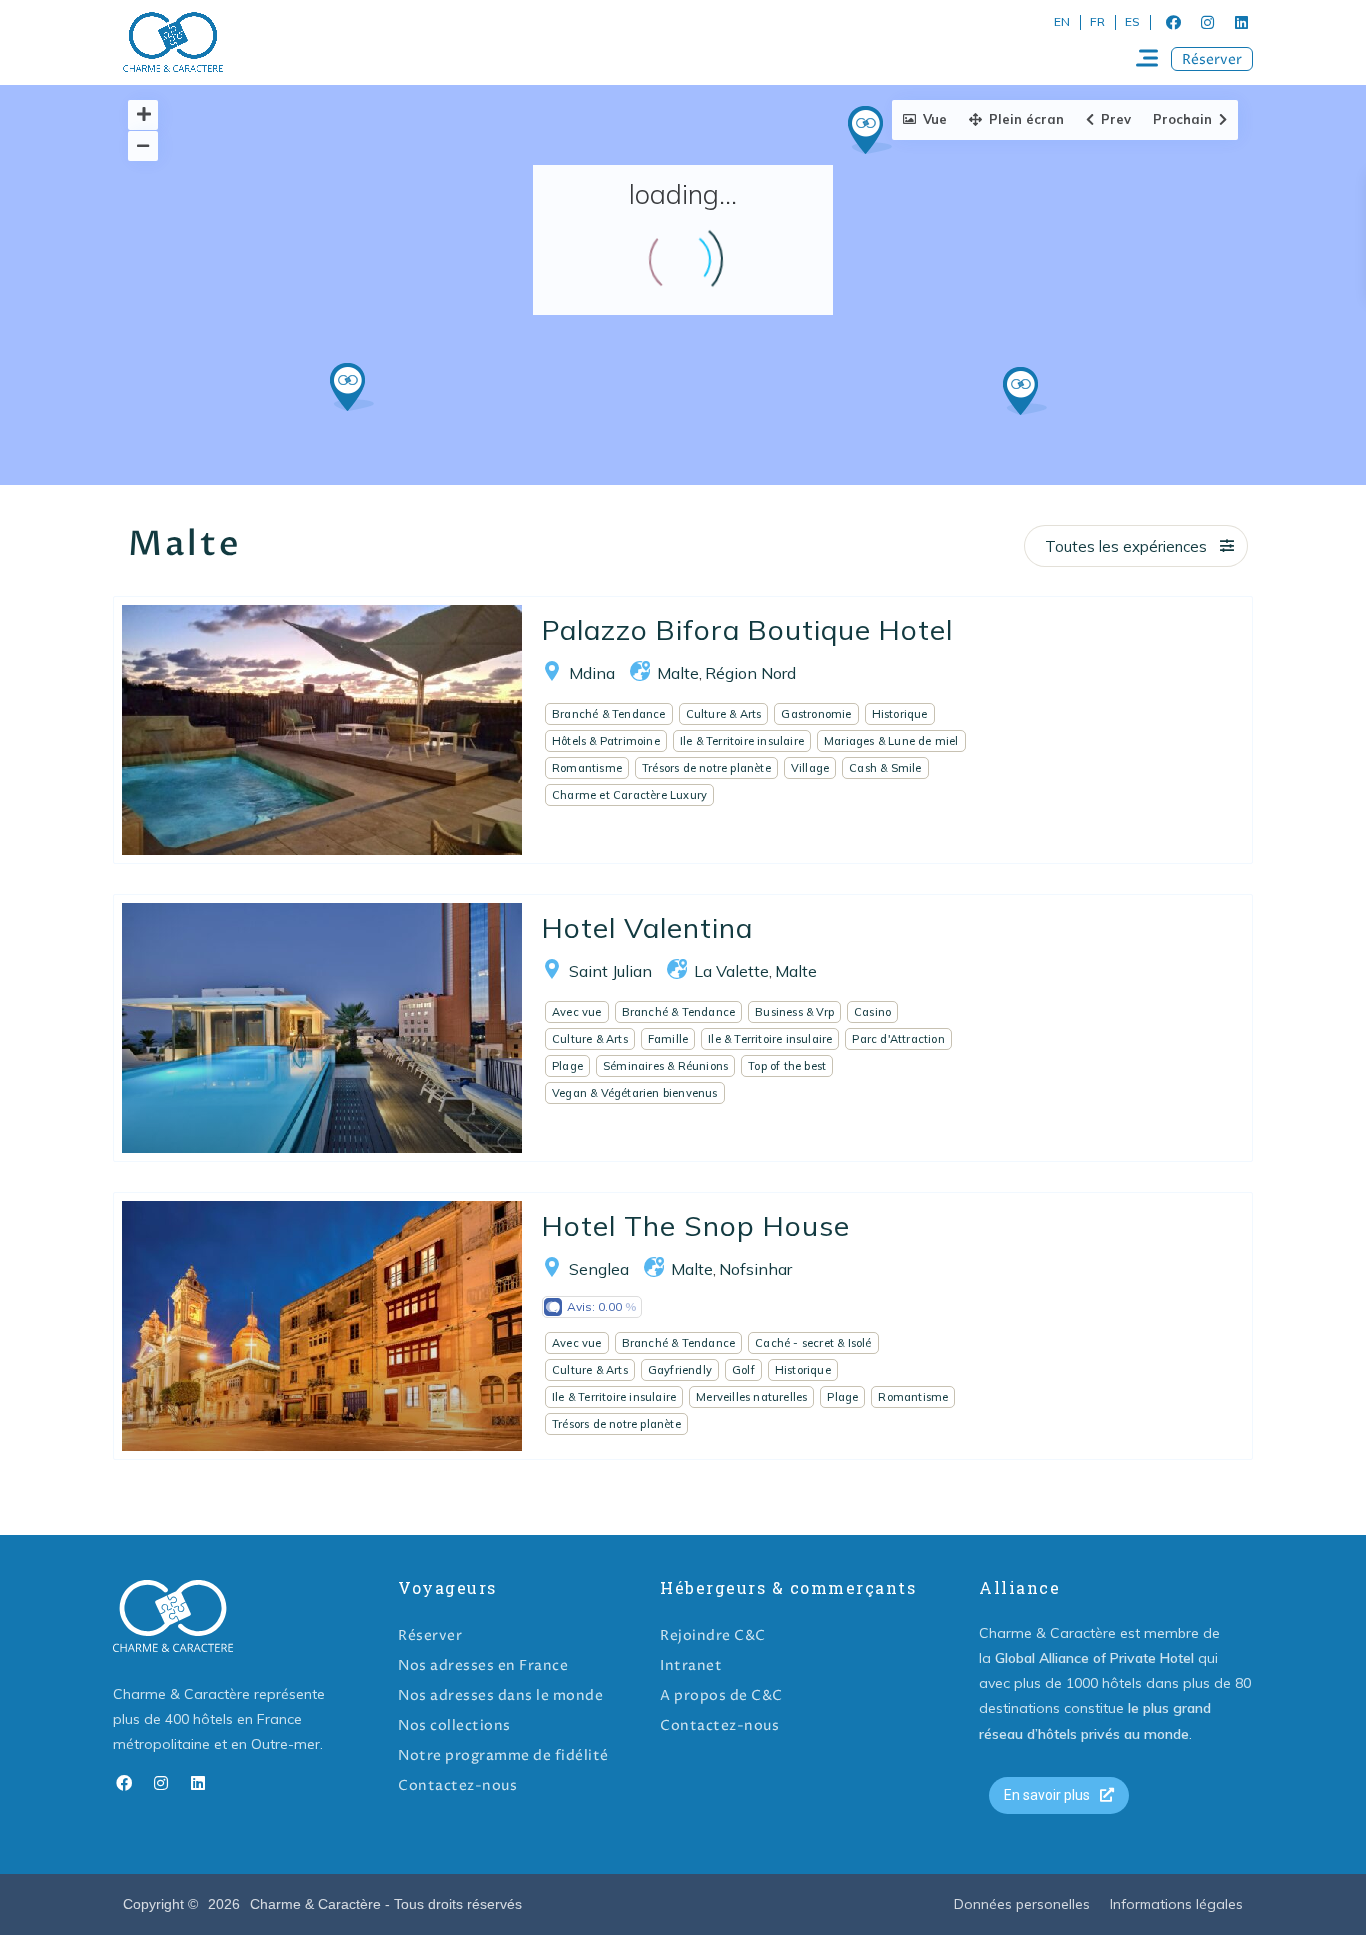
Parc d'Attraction (898, 1039)
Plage (567, 1066)
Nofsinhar (755, 1269)
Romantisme (587, 768)
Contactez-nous (457, 1785)
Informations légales (1176, 1904)
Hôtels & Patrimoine (606, 741)
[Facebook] (1173, 22)
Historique (900, 714)
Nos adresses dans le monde (500, 1695)
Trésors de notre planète (706, 768)
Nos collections (454, 1725)
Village (810, 768)
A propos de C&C (721, 1695)
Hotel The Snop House (696, 1225)
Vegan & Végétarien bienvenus (635, 1093)
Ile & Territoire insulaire (742, 741)
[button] (1212, 59)
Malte (678, 673)
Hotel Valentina (647, 927)
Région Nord (750, 673)
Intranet (691, 1665)
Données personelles (1022, 1904)
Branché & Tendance (609, 714)
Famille (668, 1039)
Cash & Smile (885, 768)
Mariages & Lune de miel (891, 741)
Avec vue (577, 1012)
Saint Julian (610, 971)
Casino (872, 1012)
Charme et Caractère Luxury (629, 795)
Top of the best (787, 1066)
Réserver (430, 1635)
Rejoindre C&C (713, 1635)
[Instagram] (1207, 22)
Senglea (599, 1269)
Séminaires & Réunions (665, 1066)
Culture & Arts (724, 714)
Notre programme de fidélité (503, 1755)
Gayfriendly (680, 1370)
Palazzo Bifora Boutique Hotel (747, 629)
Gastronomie (816, 714)
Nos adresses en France (483, 1665)
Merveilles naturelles (751, 1397)
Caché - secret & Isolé (813, 1343)
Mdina (592, 673)
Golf (743, 1370)
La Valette (731, 971)
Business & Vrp (794, 1012)
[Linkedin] (1241, 22)
